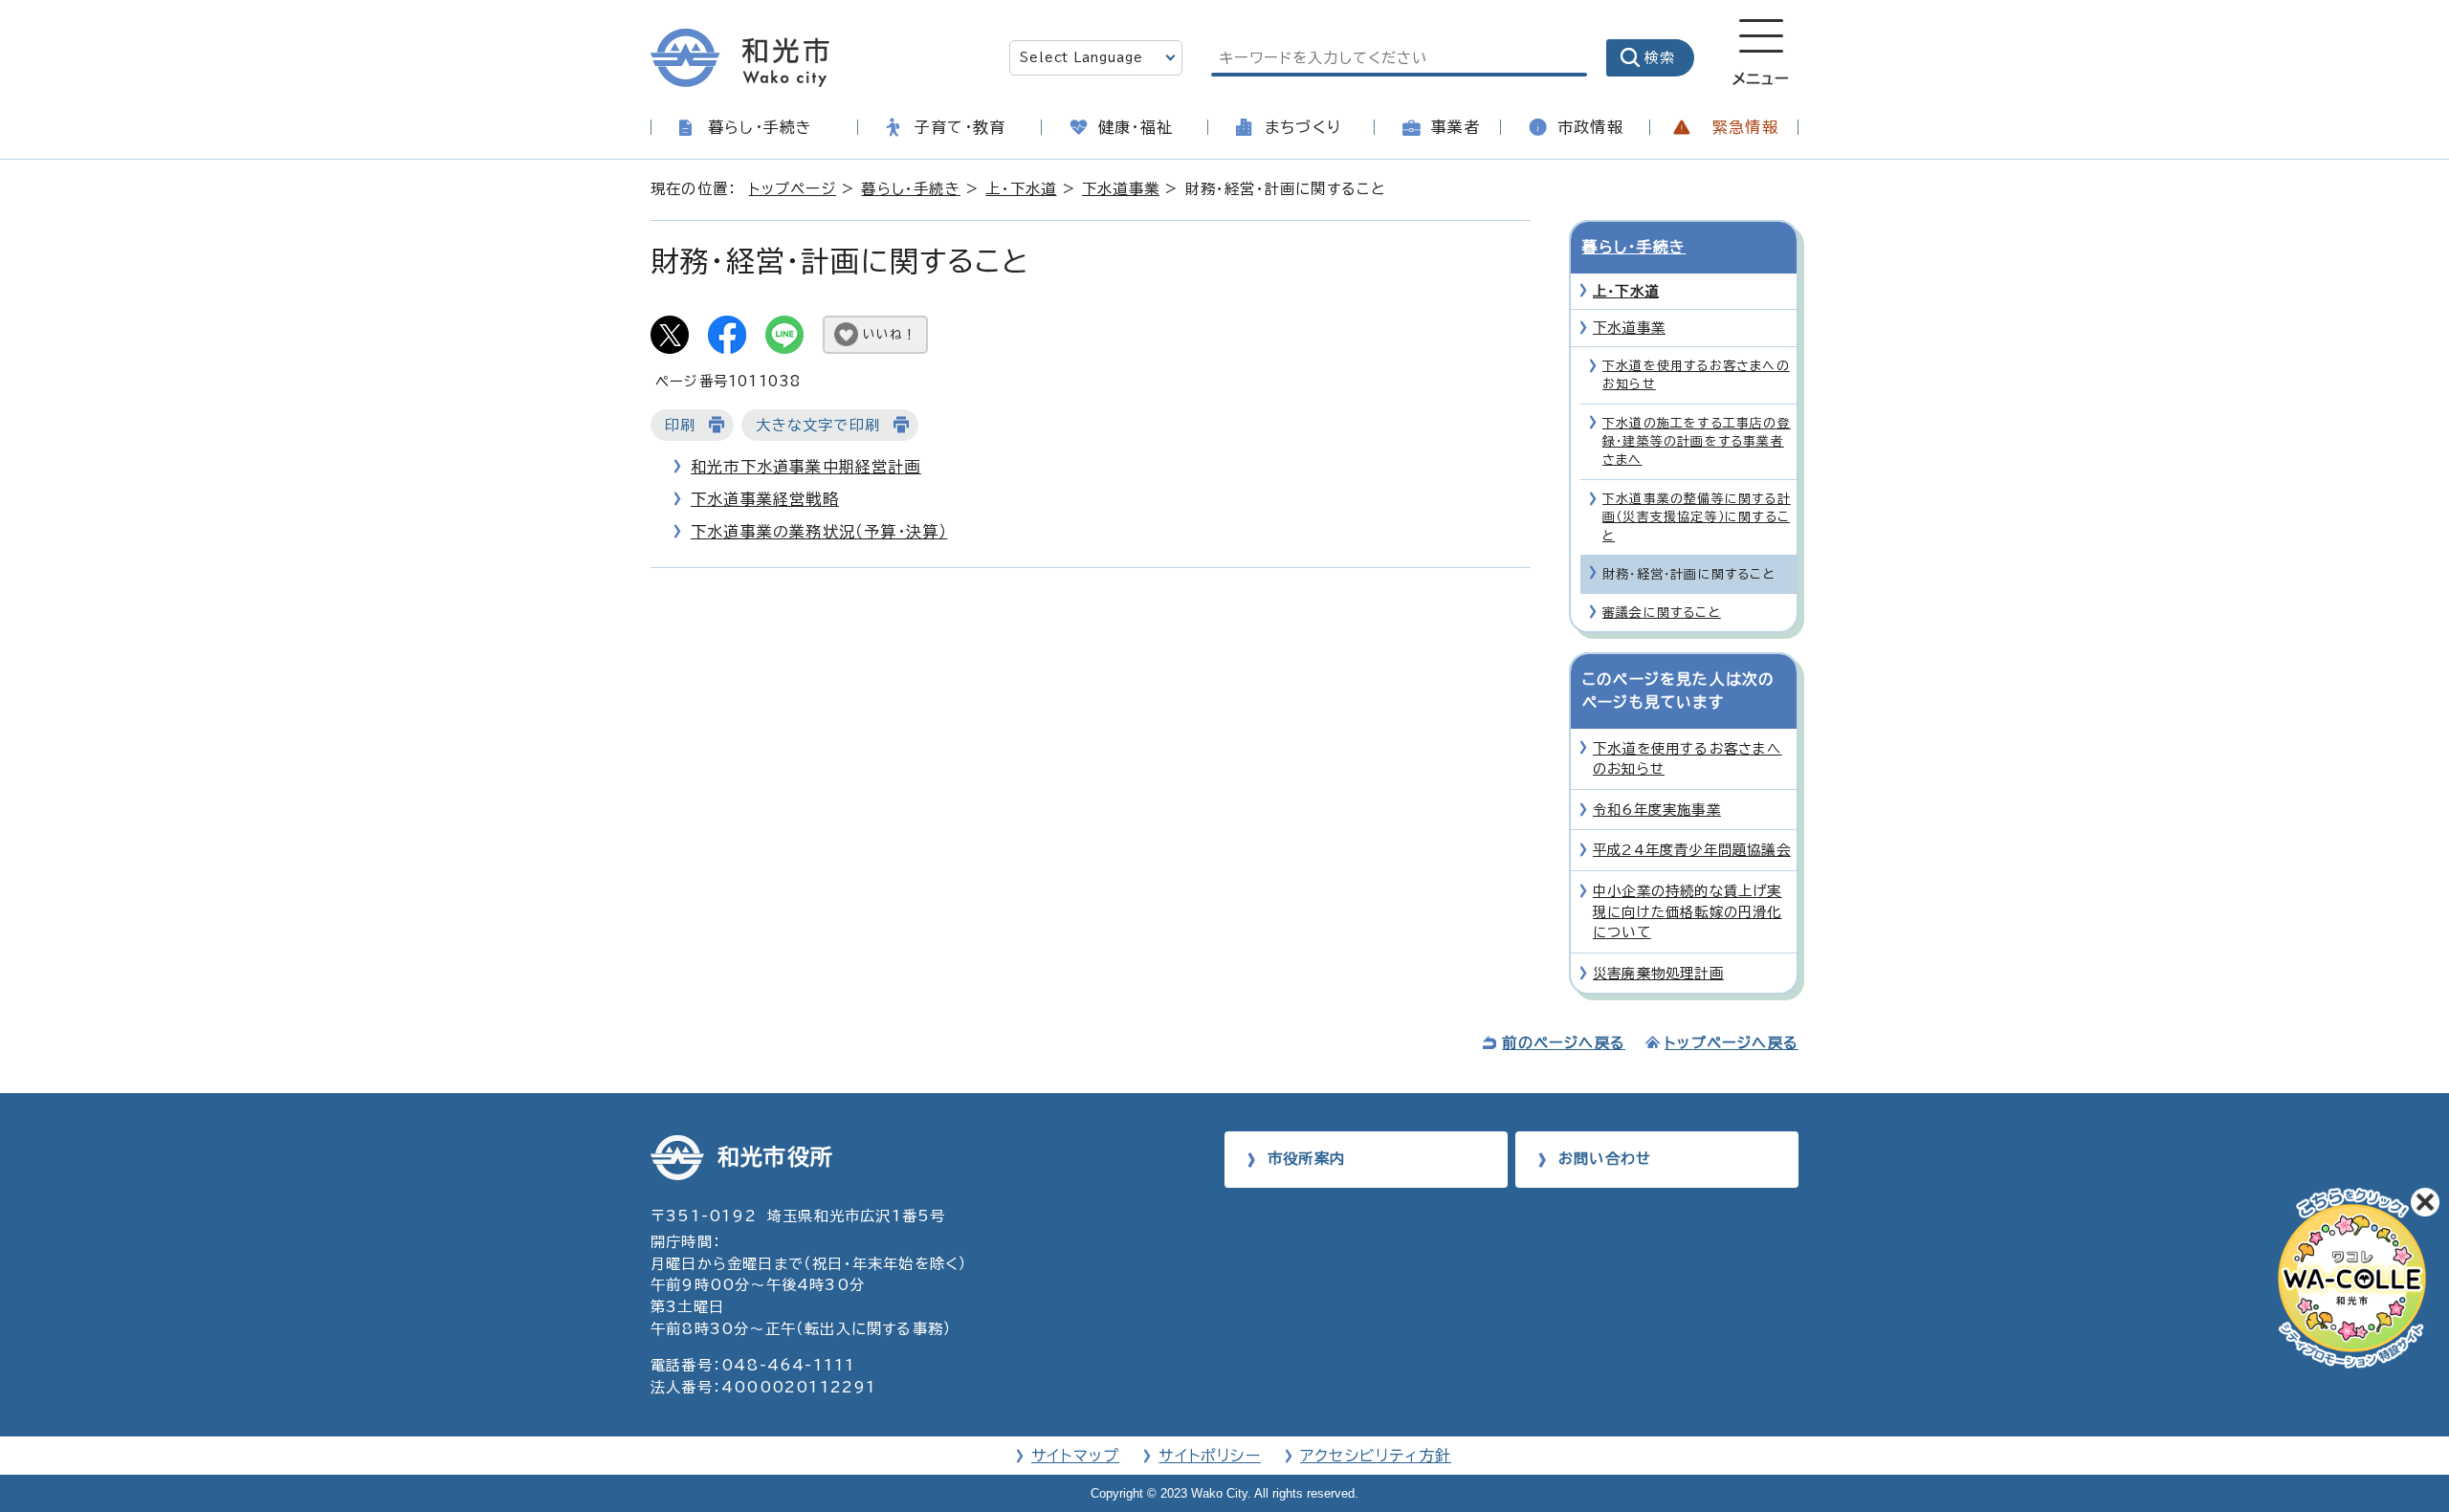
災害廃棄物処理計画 (1658, 973)
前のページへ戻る (1564, 1043)
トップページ (793, 189)
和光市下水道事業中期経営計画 (806, 467)
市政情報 (1590, 127)
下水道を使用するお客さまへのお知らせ (1696, 375)
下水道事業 (1121, 189)
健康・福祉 (1136, 127)
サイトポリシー (1209, 1456)
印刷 (680, 425)
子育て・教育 (960, 127)
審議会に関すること (1662, 613)
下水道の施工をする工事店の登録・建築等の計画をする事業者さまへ (1697, 442)
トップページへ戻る (1732, 1043)
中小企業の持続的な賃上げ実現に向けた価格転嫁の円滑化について (1688, 911)
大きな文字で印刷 (818, 425)
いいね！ (890, 334)
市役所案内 (1306, 1159)
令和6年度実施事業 (1657, 810)
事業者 (1456, 127)
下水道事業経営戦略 (765, 499)
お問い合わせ (1605, 1159)
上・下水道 (1021, 189)
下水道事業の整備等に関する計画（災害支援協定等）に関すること (1697, 517)
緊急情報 (1745, 127)
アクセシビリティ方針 (1376, 1456)
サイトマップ (1075, 1456)
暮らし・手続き (760, 127)
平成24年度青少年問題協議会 (1692, 850)
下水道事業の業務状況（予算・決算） (819, 532)
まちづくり (1303, 127)
